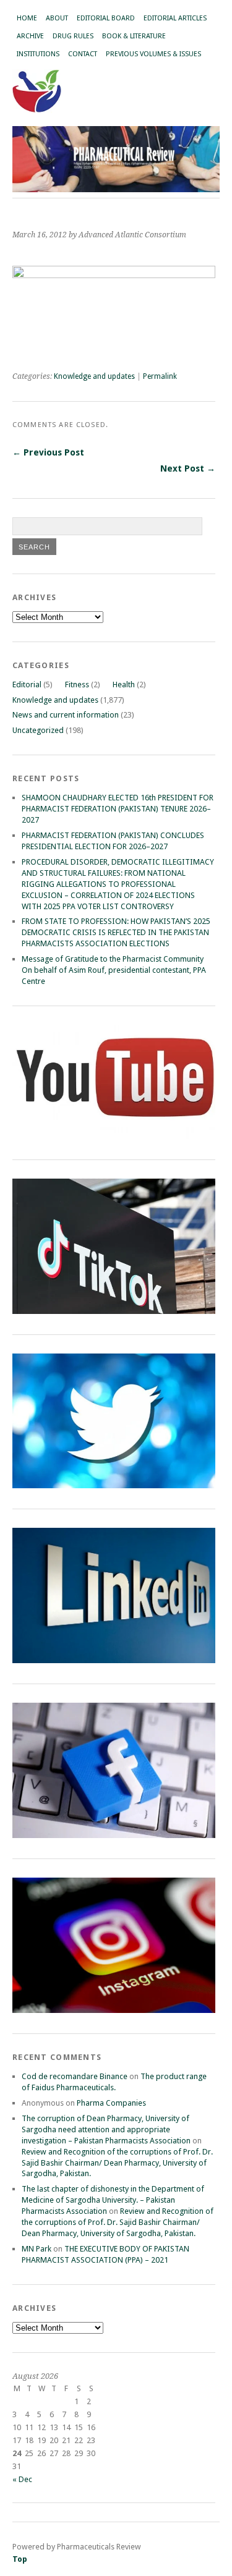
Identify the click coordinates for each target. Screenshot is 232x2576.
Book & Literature (134, 36)
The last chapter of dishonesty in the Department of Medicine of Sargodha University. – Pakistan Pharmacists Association (113, 2200)
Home (27, 18)
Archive (30, 36)
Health (124, 684)
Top (20, 2559)
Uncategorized (38, 730)
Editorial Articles (175, 18)
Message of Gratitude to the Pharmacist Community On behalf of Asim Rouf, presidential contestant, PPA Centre (114, 970)
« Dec (22, 2479)
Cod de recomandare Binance (75, 2076)
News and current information (66, 715)
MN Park (37, 2249)
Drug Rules (73, 36)
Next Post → (188, 468)
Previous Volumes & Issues (153, 54)
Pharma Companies (111, 2103)
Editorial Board (106, 18)
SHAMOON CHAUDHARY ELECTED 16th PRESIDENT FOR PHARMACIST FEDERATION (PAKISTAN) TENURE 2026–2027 (118, 809)
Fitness (77, 684)
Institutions (38, 54)
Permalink (160, 376)
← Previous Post (48, 452)
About (57, 18)
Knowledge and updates (94, 376)
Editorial (27, 684)
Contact (83, 54)
